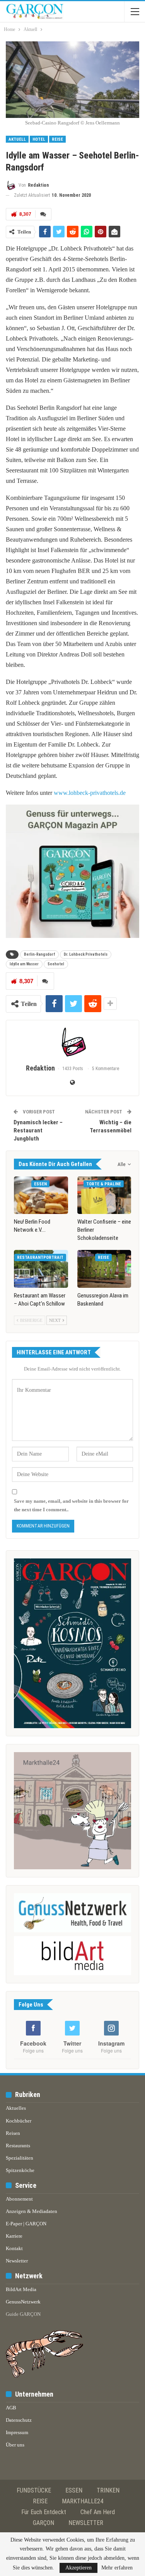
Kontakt (14, 2248)
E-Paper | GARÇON (26, 2224)
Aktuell (17, 139)
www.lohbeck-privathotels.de (90, 793)
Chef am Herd (98, 2512)
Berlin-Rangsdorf (39, 954)
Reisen (13, 2133)
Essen (40, 1184)
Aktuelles (16, 2108)
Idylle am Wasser (24, 964)
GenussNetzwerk (23, 2302)
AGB (11, 2408)
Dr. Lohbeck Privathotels (86, 954)
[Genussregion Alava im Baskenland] (104, 1269)
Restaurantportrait (40, 1257)
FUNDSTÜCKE (34, 2490)
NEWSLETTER (86, 2523)
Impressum (17, 2432)
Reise (57, 139)
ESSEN (74, 2490)
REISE (40, 2501)
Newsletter (17, 2261)
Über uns (15, 2445)
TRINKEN (108, 2490)
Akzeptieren (78, 2568)
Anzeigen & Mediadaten (32, 2211)
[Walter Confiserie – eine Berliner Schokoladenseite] (104, 1195)
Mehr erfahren (117, 2568)
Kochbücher (19, 2121)
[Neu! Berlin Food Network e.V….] (41, 1195)
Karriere (14, 2236)
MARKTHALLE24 (83, 2501)
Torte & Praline (104, 1184)
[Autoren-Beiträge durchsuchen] (72, 1042)
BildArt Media (21, 2289)
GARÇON (43, 2523)
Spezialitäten (20, 2158)
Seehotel (56, 964)
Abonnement (19, 2199)
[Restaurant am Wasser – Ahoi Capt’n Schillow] (41, 1269)
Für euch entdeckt (44, 2512)
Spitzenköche (20, 2170)
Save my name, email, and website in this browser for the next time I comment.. (71, 1505)
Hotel (39, 139)
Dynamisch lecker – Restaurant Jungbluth (38, 1130)
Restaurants (18, 2146)
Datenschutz (19, 2420)
